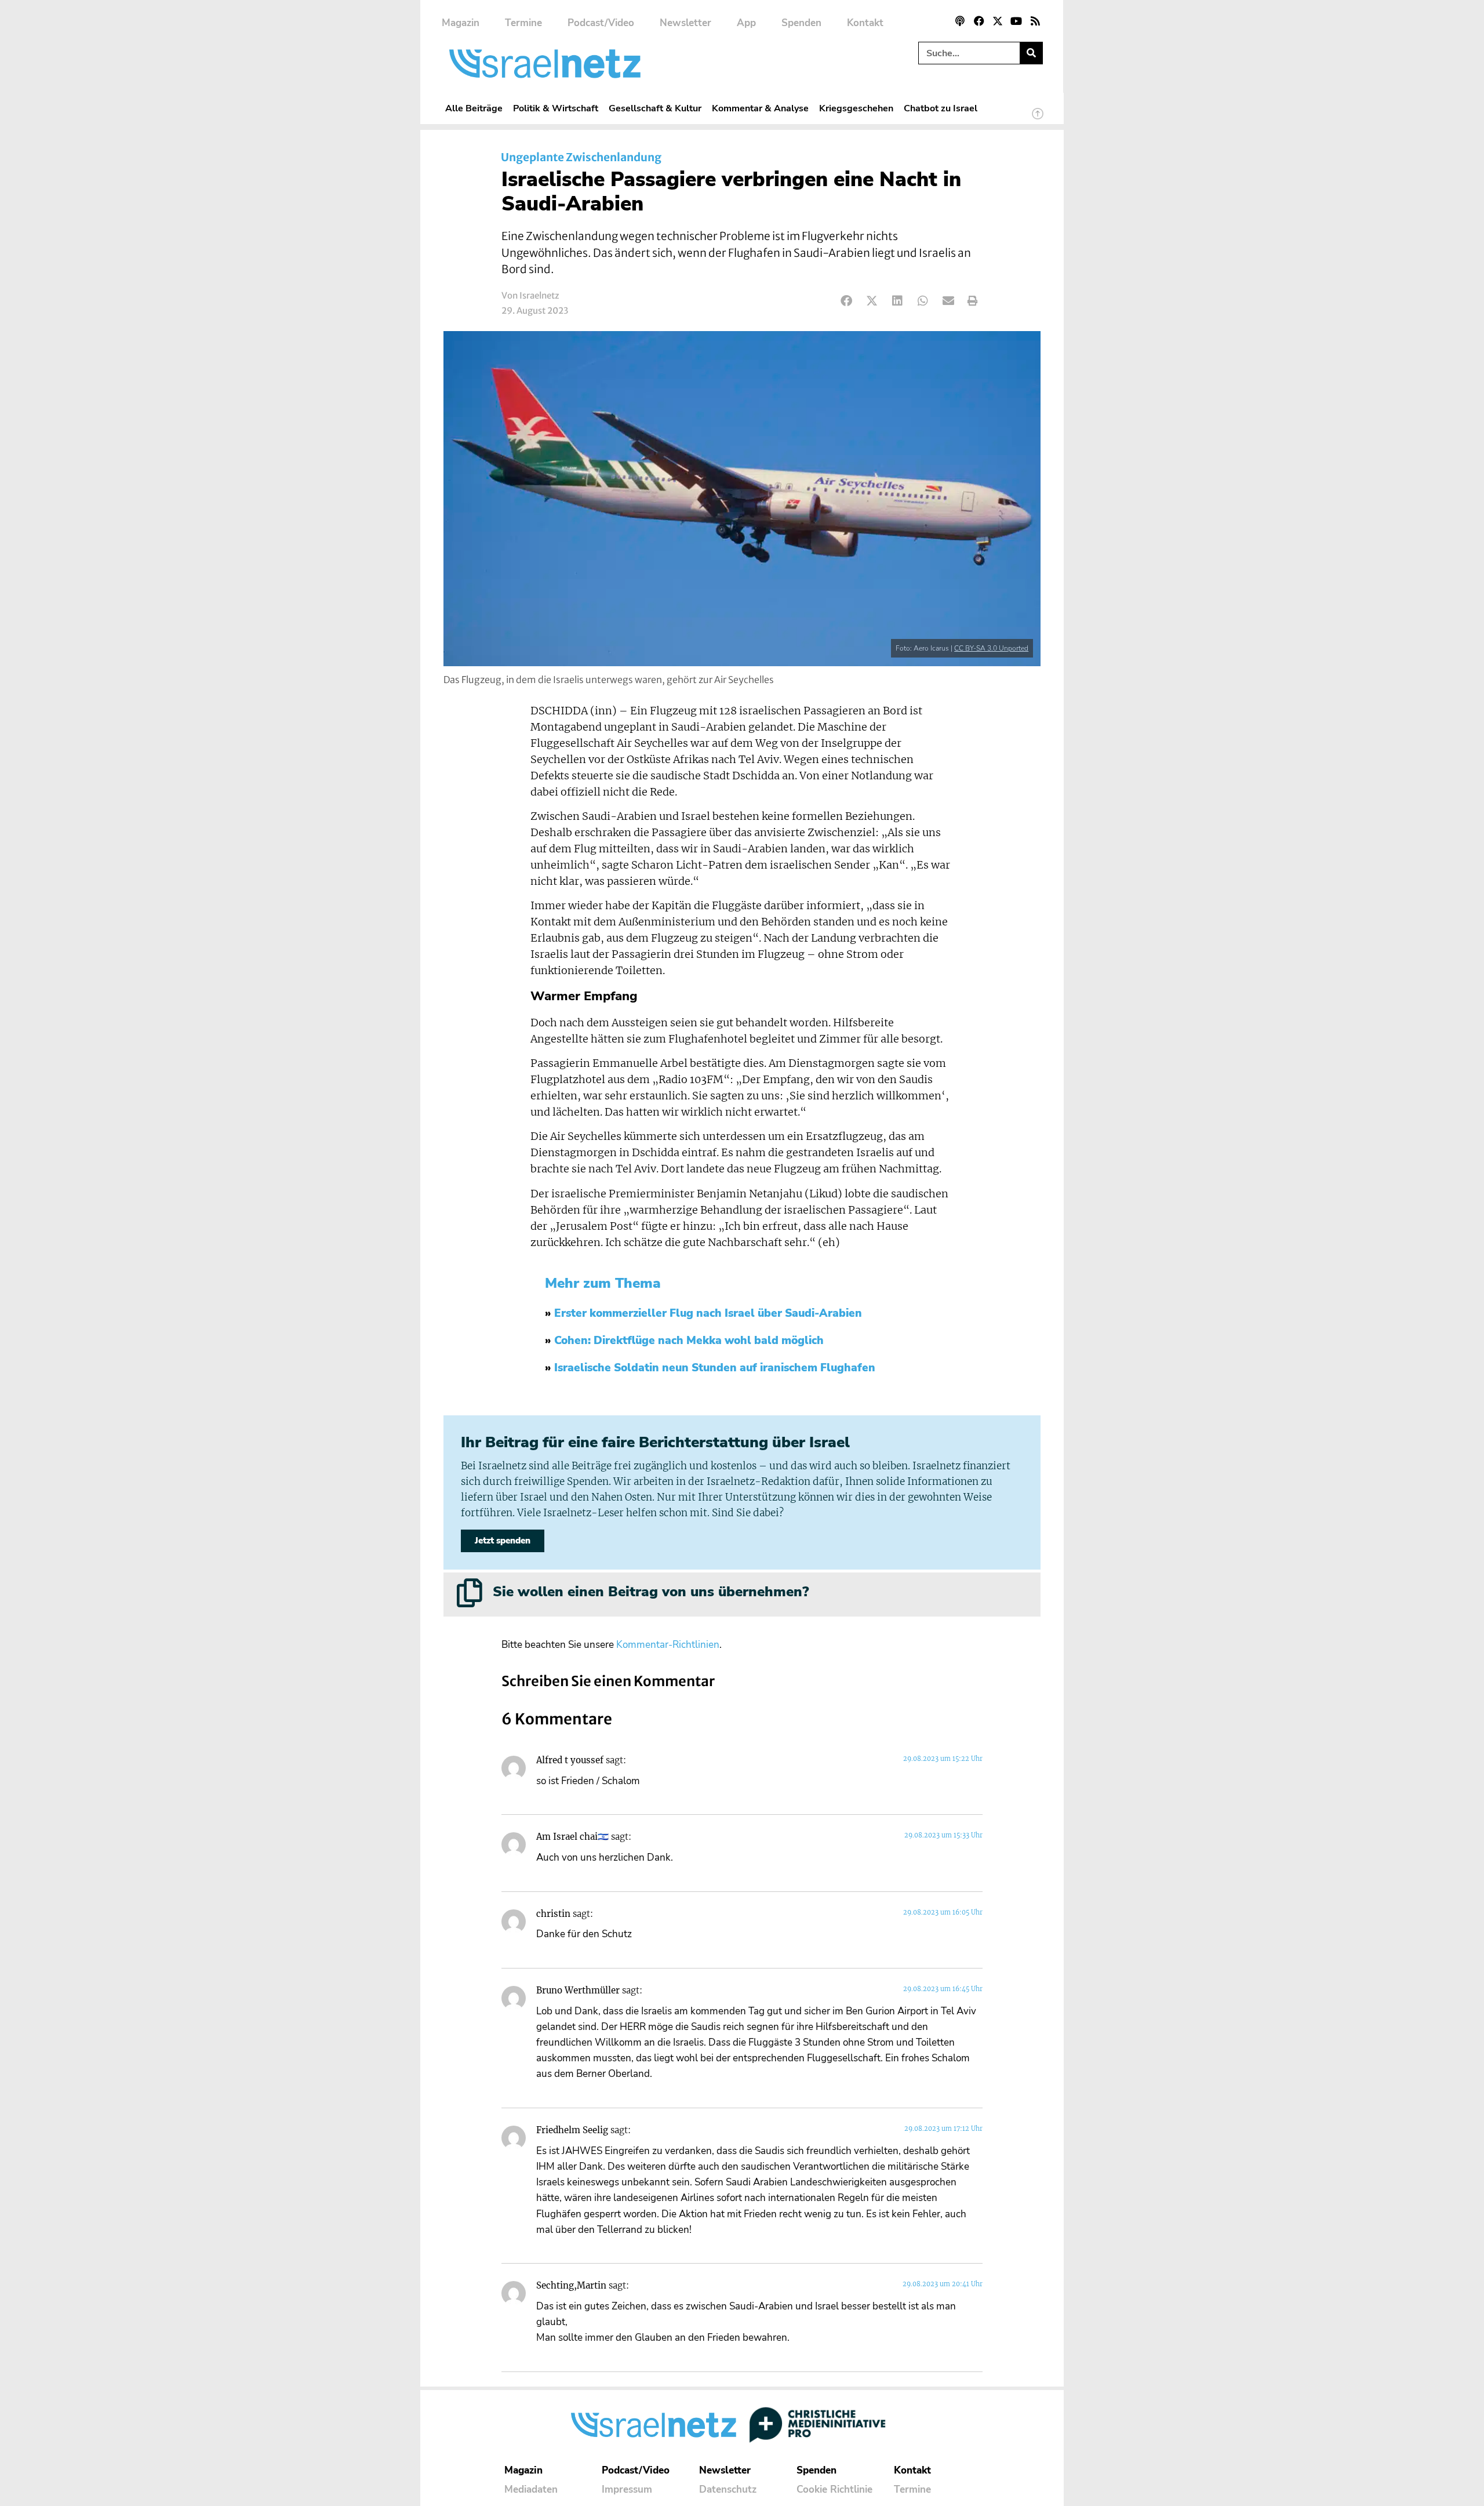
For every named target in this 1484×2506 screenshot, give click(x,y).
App (746, 23)
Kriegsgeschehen (856, 108)
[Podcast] (960, 21)
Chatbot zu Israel (941, 108)
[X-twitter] (998, 21)
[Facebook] (979, 21)
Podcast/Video (601, 23)
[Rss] (1035, 21)
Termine (523, 23)
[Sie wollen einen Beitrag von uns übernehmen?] (470, 1593)
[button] (847, 301)
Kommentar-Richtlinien (668, 1645)
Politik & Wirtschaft (556, 108)
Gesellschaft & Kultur (655, 108)
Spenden (801, 23)
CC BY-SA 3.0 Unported (991, 648)
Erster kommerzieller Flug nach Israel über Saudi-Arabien (708, 1313)
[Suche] (1031, 53)
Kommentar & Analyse (760, 108)
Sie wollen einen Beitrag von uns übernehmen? (651, 1592)
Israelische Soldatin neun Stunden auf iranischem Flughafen (715, 1368)
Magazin (461, 23)
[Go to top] (1038, 119)
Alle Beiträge (474, 108)
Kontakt (865, 23)
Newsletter (685, 23)
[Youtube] (1016, 21)
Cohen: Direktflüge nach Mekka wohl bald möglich (689, 1341)
